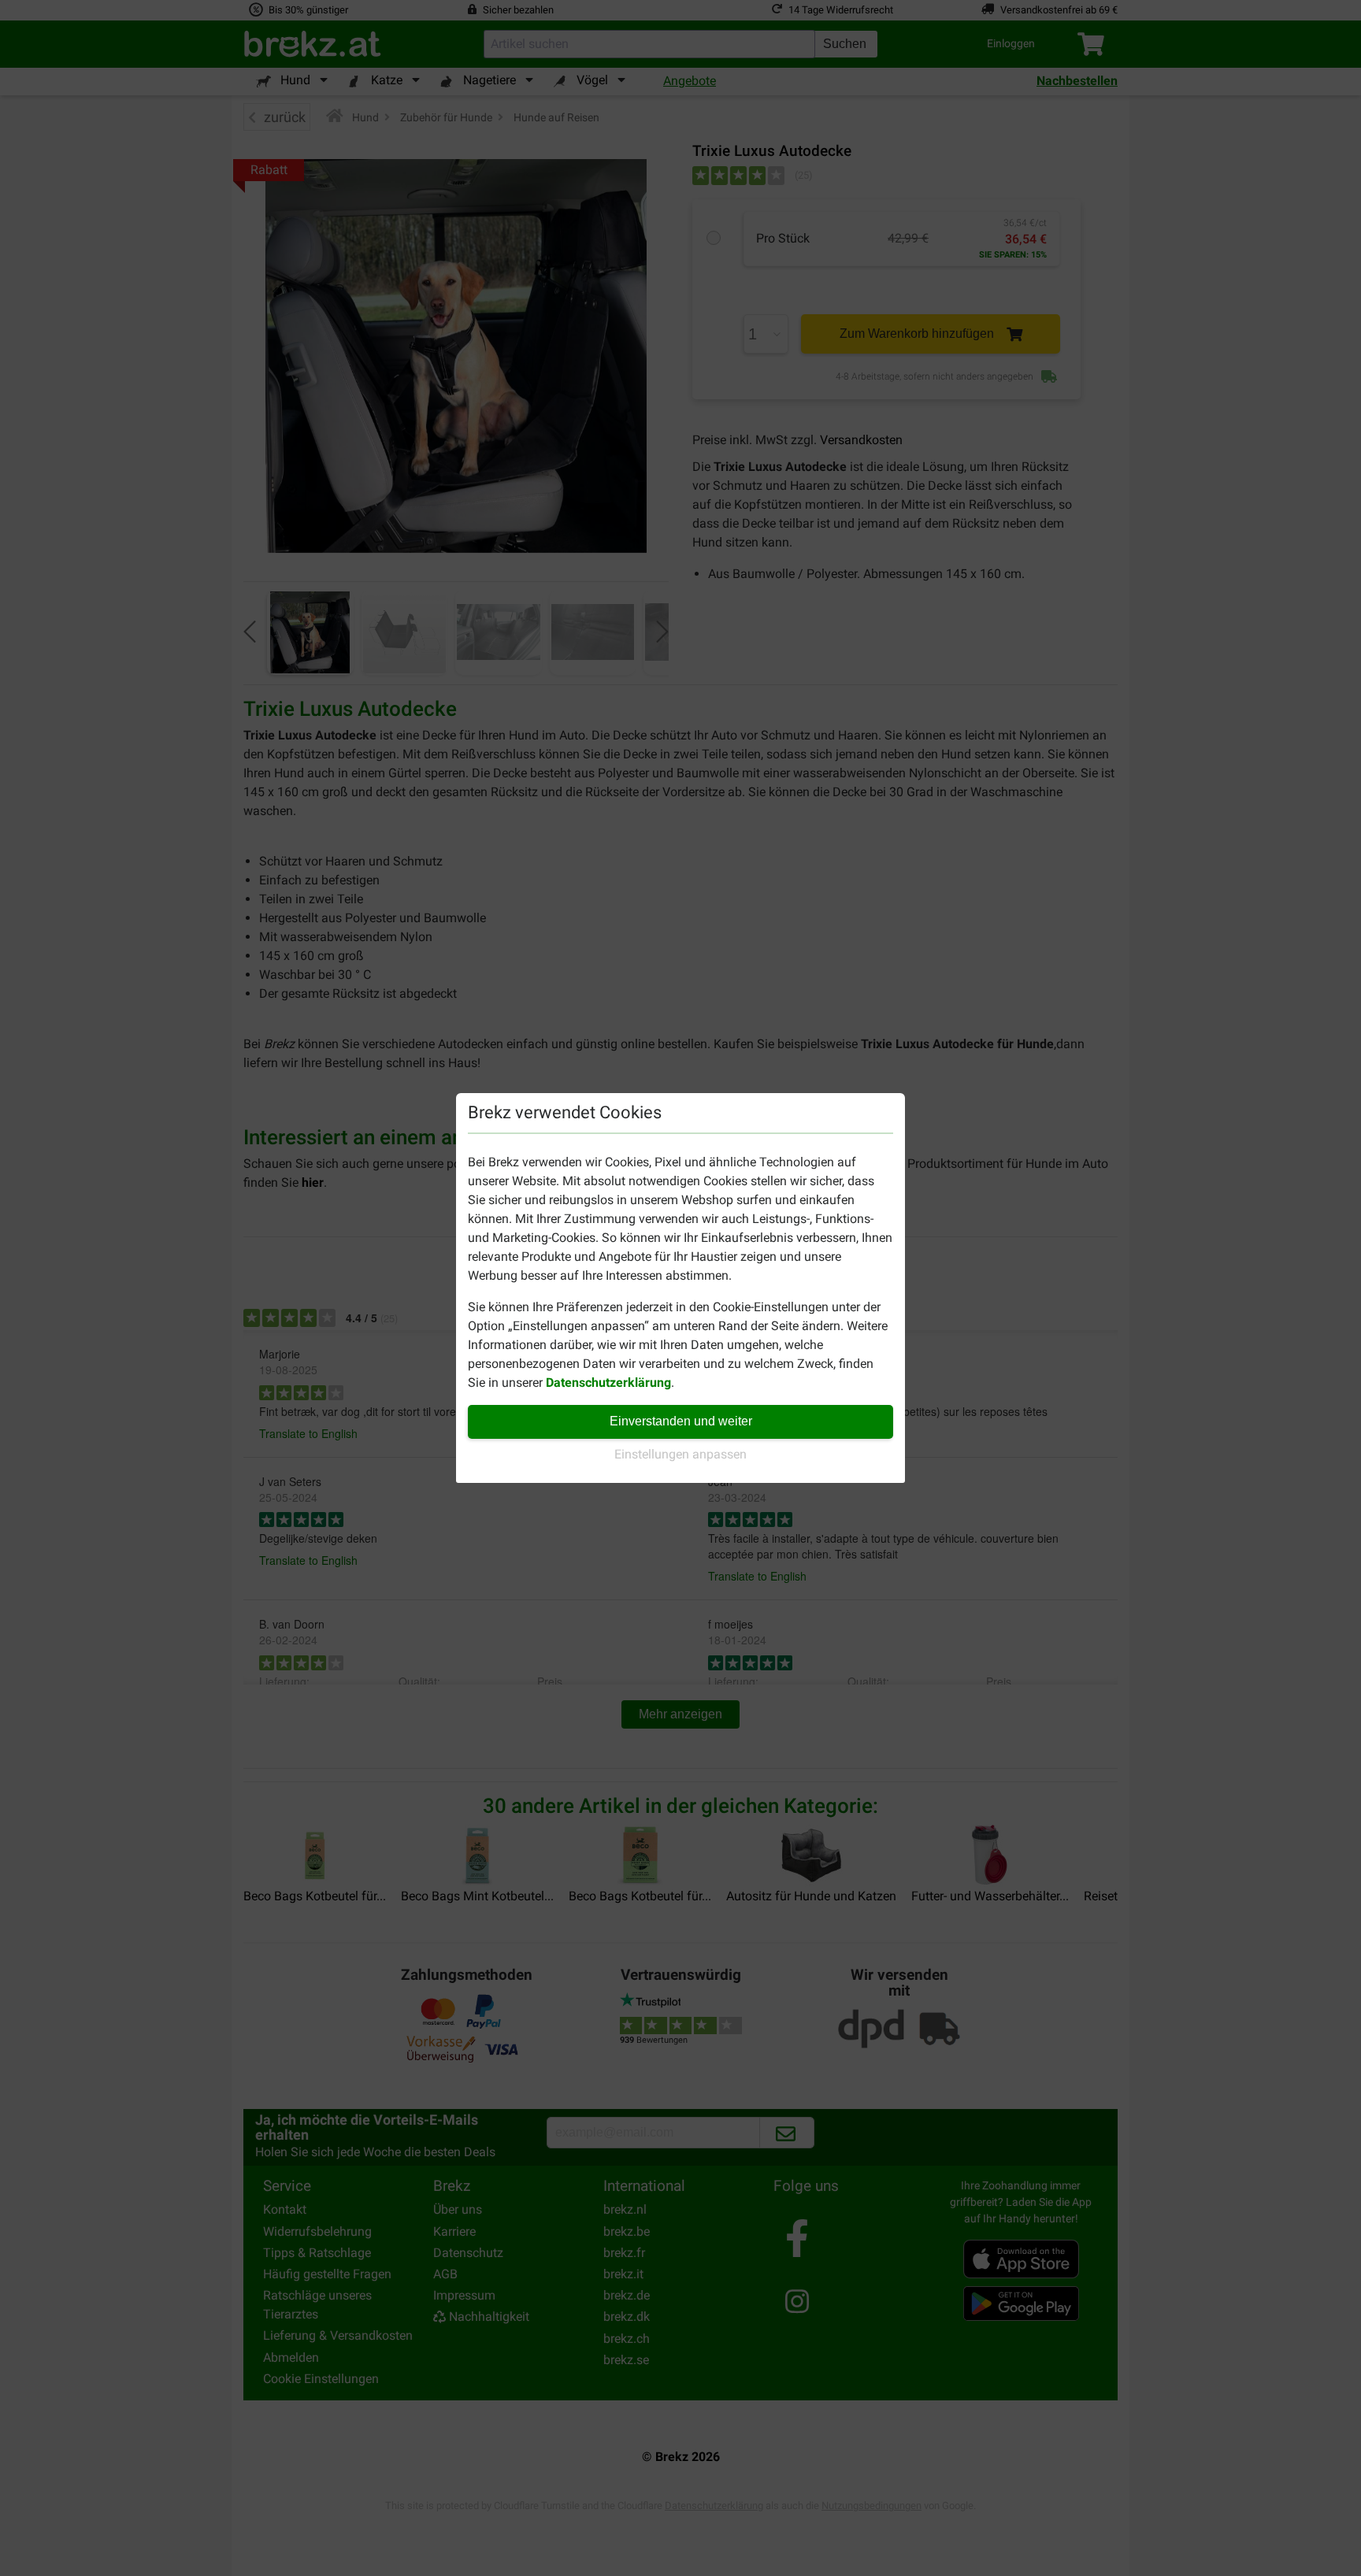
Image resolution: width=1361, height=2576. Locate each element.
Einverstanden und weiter (681, 1421)
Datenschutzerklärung (608, 1383)
